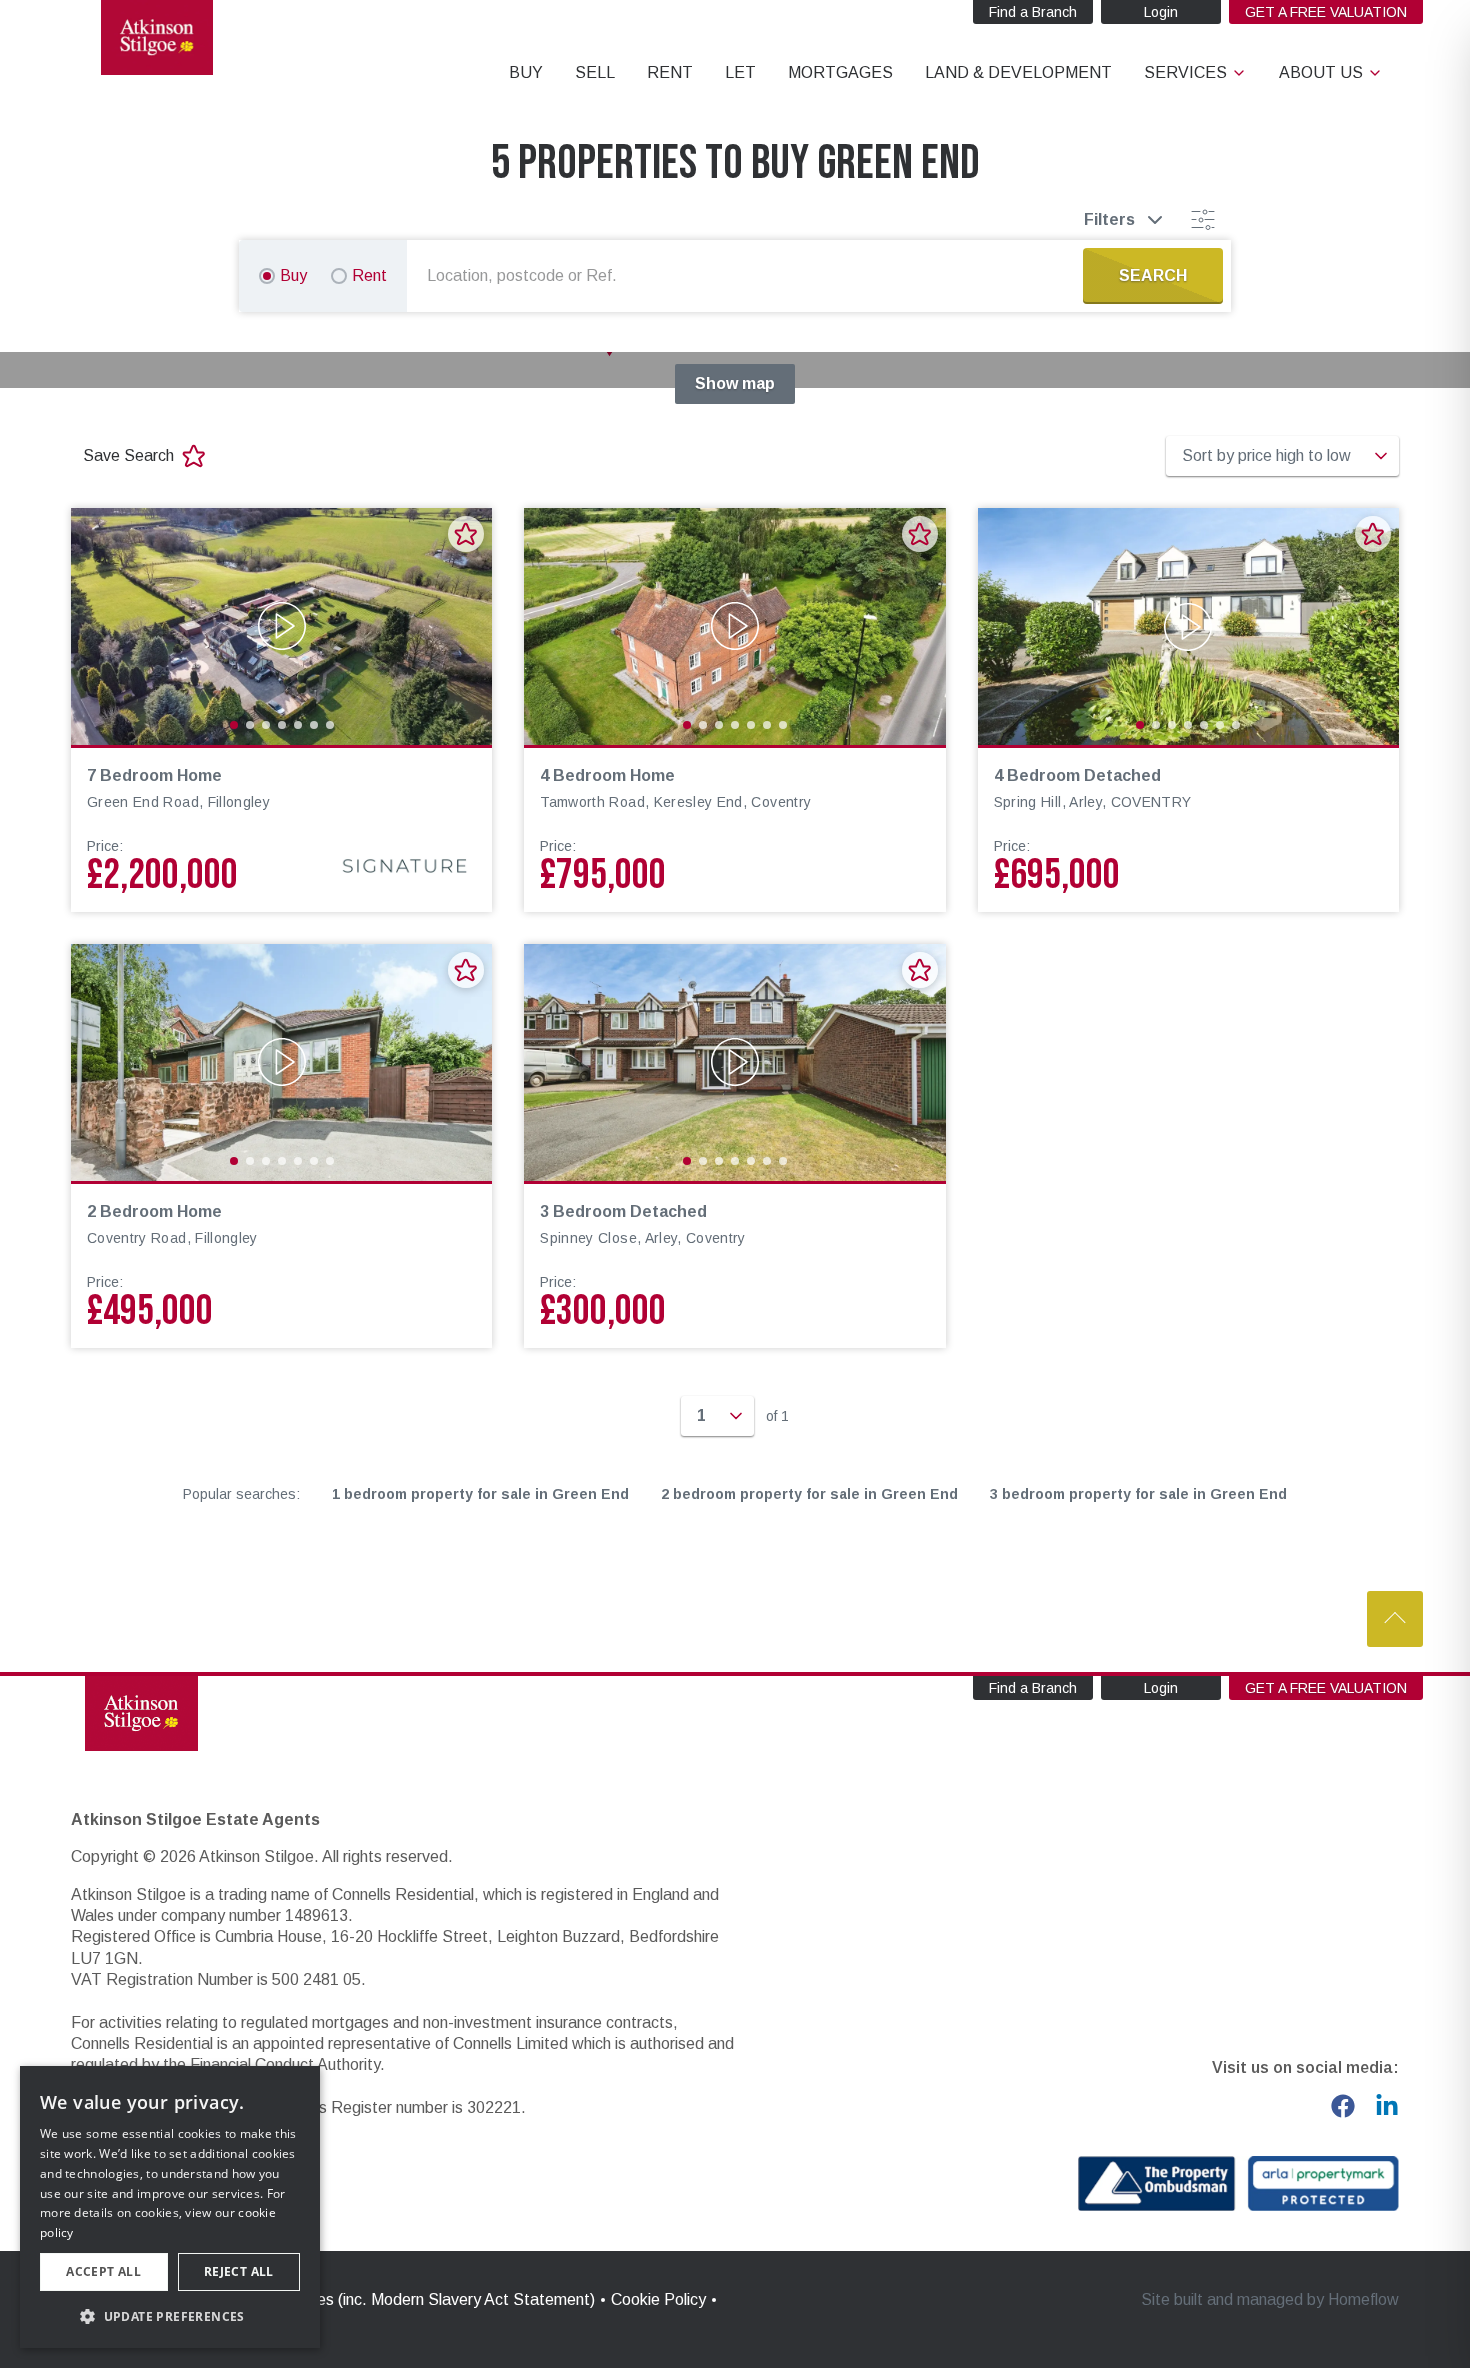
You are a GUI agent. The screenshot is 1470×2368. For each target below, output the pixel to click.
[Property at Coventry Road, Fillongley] (281, 1062)
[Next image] (464, 626)
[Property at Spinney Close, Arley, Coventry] (734, 1062)
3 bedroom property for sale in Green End (1138, 1494)
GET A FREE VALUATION (1326, 12)
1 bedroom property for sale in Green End (480, 1494)
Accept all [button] (103, 2271)
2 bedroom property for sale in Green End (809, 1494)
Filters (1109, 219)
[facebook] (1343, 2106)
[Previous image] (99, 626)
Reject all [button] (239, 2271)
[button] (170, 2316)
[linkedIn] (1387, 2106)
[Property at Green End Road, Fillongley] (281, 626)
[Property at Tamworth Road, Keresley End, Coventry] (734, 626)
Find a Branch (1033, 12)
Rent (369, 275)
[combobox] (749, 276)
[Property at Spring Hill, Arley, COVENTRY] (1188, 626)
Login (1161, 12)
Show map (735, 383)
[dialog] (170, 2207)
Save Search (128, 455)
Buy (293, 275)
